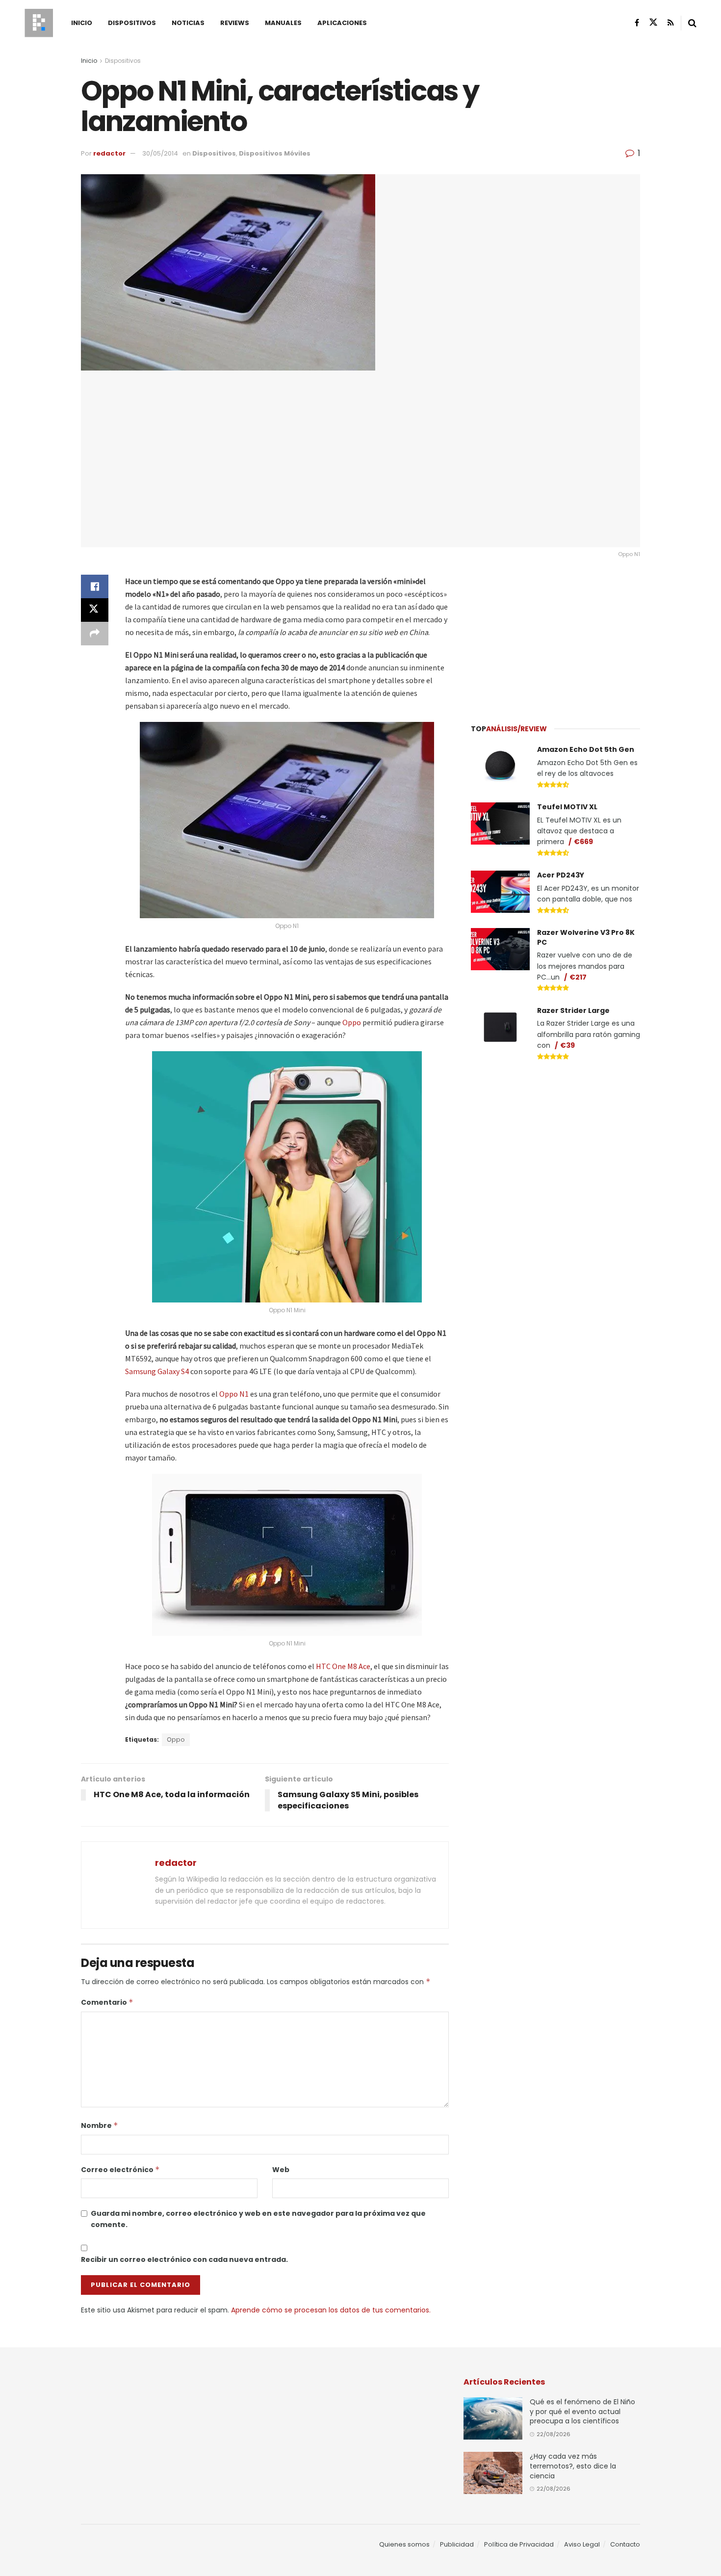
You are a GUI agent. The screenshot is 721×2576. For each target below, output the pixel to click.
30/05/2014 (160, 153)
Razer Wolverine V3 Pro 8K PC (586, 937)
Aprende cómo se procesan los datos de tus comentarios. (331, 2310)
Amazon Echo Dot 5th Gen (586, 749)
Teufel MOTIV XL (567, 807)
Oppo (352, 1022)
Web (281, 2170)
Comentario (107, 2002)
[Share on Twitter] (95, 610)
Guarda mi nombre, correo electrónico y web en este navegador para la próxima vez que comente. (258, 2219)
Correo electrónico (120, 2170)
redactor (109, 153)
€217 (578, 977)
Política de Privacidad (519, 2544)
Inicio (82, 23)
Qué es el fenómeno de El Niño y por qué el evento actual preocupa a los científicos (582, 2411)
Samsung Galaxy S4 (157, 1371)
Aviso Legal (582, 2544)
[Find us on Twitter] (653, 23)
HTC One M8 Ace (343, 1666)
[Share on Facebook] (95, 586)
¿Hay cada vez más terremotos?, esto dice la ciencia (573, 2466)
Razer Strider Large (573, 1010)
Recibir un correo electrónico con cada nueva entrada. (184, 2259)
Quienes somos (404, 2544)
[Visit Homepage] (39, 23)
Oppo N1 (234, 1394)
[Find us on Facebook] (637, 23)
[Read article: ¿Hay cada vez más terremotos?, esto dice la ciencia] (493, 2473)
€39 (567, 1045)
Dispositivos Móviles (275, 153)
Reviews (235, 23)
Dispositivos (132, 23)
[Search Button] (692, 23)
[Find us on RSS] (671, 23)
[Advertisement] (556, 636)
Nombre (100, 2125)
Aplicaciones (342, 23)
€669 (583, 842)
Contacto (625, 2544)
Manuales (283, 23)
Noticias (188, 23)
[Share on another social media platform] (95, 634)
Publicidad (457, 2544)
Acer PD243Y (561, 875)
